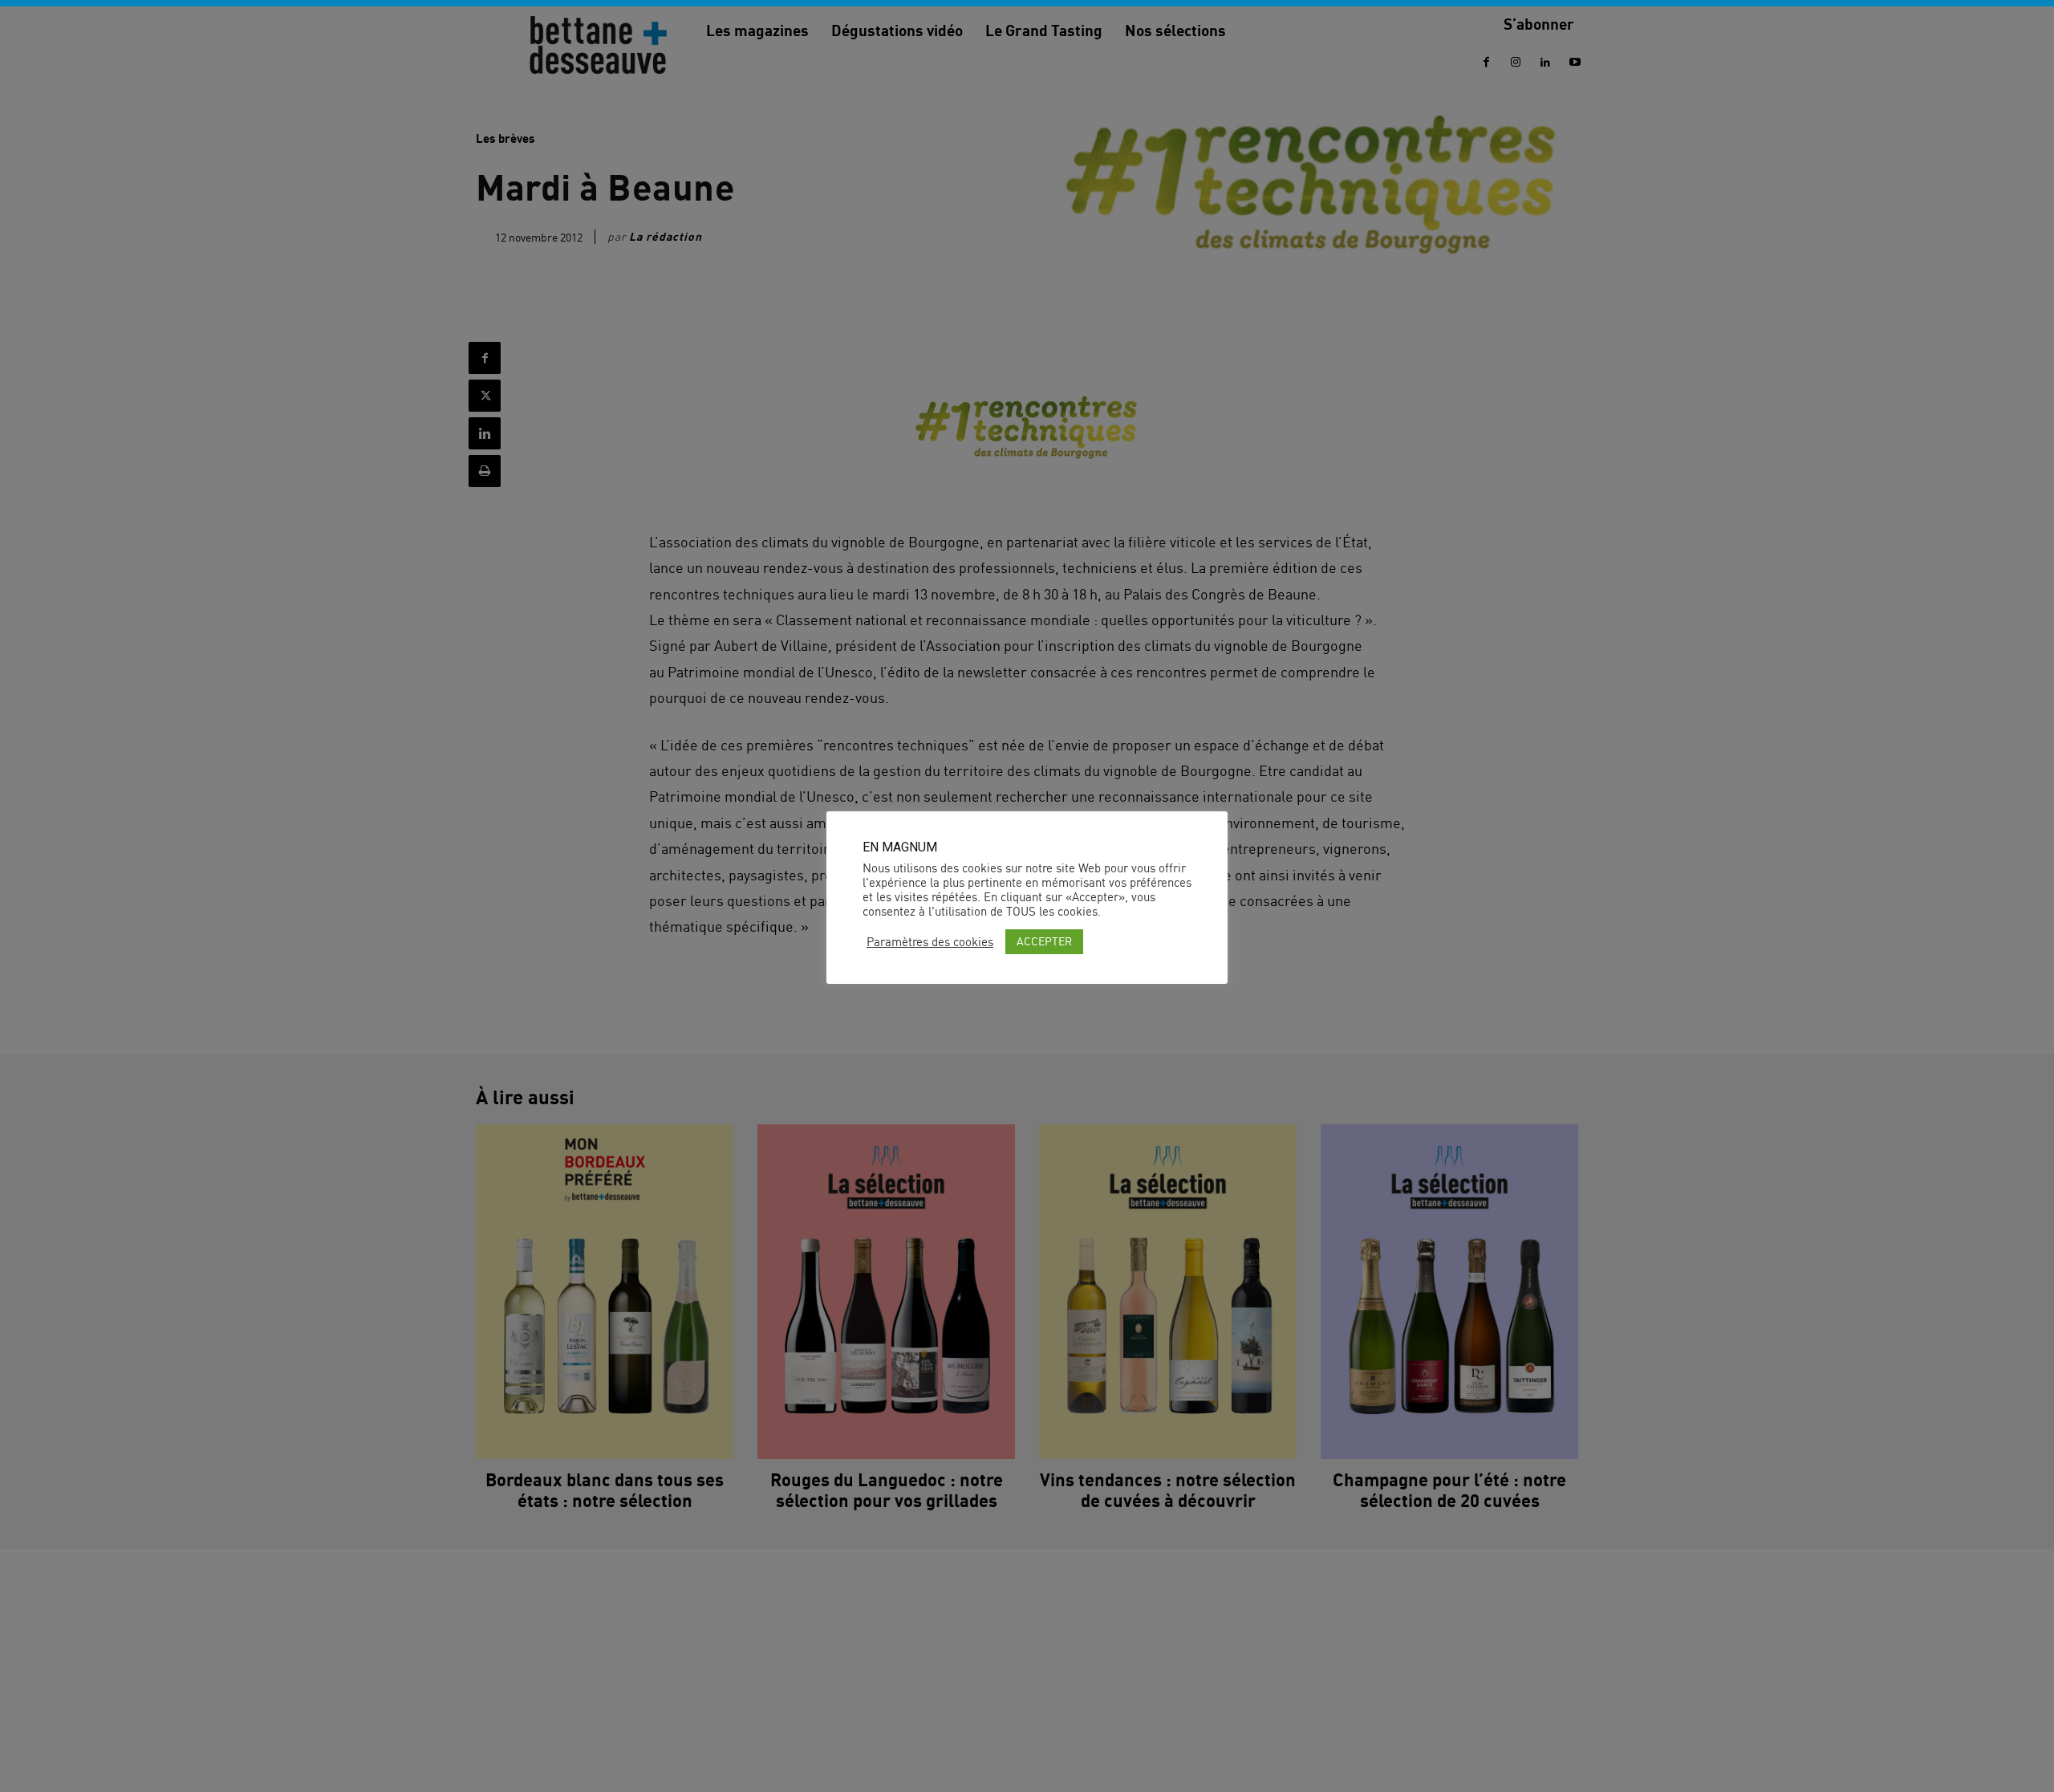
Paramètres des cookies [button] (930, 942)
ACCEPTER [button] (1044, 941)
